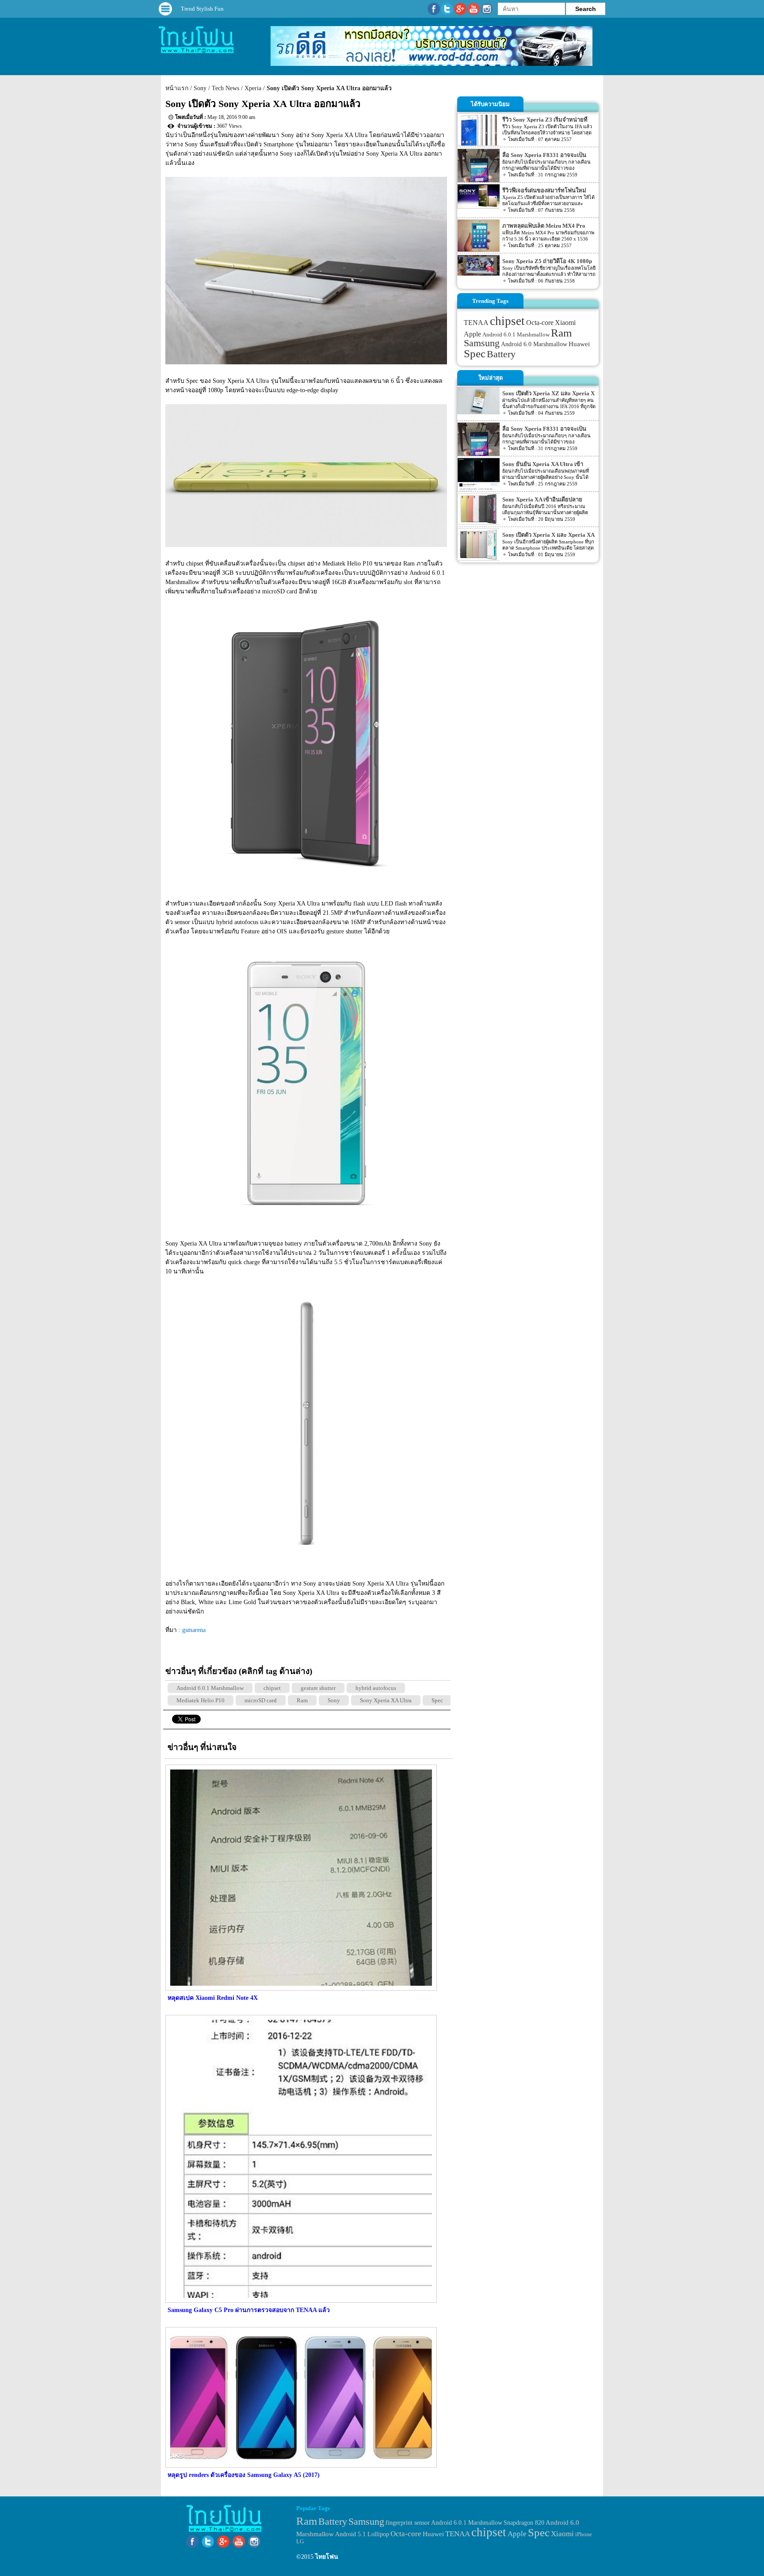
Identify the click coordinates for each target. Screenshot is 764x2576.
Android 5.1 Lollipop (362, 2534)
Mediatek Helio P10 (201, 1700)
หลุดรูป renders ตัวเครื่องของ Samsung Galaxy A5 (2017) (244, 2475)
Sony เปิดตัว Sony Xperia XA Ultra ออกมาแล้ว (329, 88)
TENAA (476, 323)
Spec (437, 1700)
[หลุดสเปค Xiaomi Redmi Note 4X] (300, 1989)
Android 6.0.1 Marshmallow (210, 1688)
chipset (272, 1688)
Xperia (253, 88)
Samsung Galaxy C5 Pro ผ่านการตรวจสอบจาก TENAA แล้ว (249, 2310)
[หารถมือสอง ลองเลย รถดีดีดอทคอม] (432, 64)
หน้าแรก (177, 88)
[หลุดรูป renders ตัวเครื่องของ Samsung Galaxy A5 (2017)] (300, 2466)
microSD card (261, 1700)
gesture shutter (318, 1688)
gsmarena (194, 1630)
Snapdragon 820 (524, 2523)
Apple (472, 334)
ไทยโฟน (327, 2557)
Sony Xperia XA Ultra (386, 1700)
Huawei (579, 344)
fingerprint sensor (408, 2522)
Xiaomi (565, 323)
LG (300, 2541)
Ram (302, 1700)
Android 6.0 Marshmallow (534, 344)
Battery (501, 354)
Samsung (482, 343)
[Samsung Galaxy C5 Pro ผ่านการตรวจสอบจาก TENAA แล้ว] (300, 2301)
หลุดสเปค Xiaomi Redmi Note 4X (213, 1998)
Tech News (225, 88)
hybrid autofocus (376, 1688)
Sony (200, 88)
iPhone (584, 2534)
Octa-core (540, 323)
